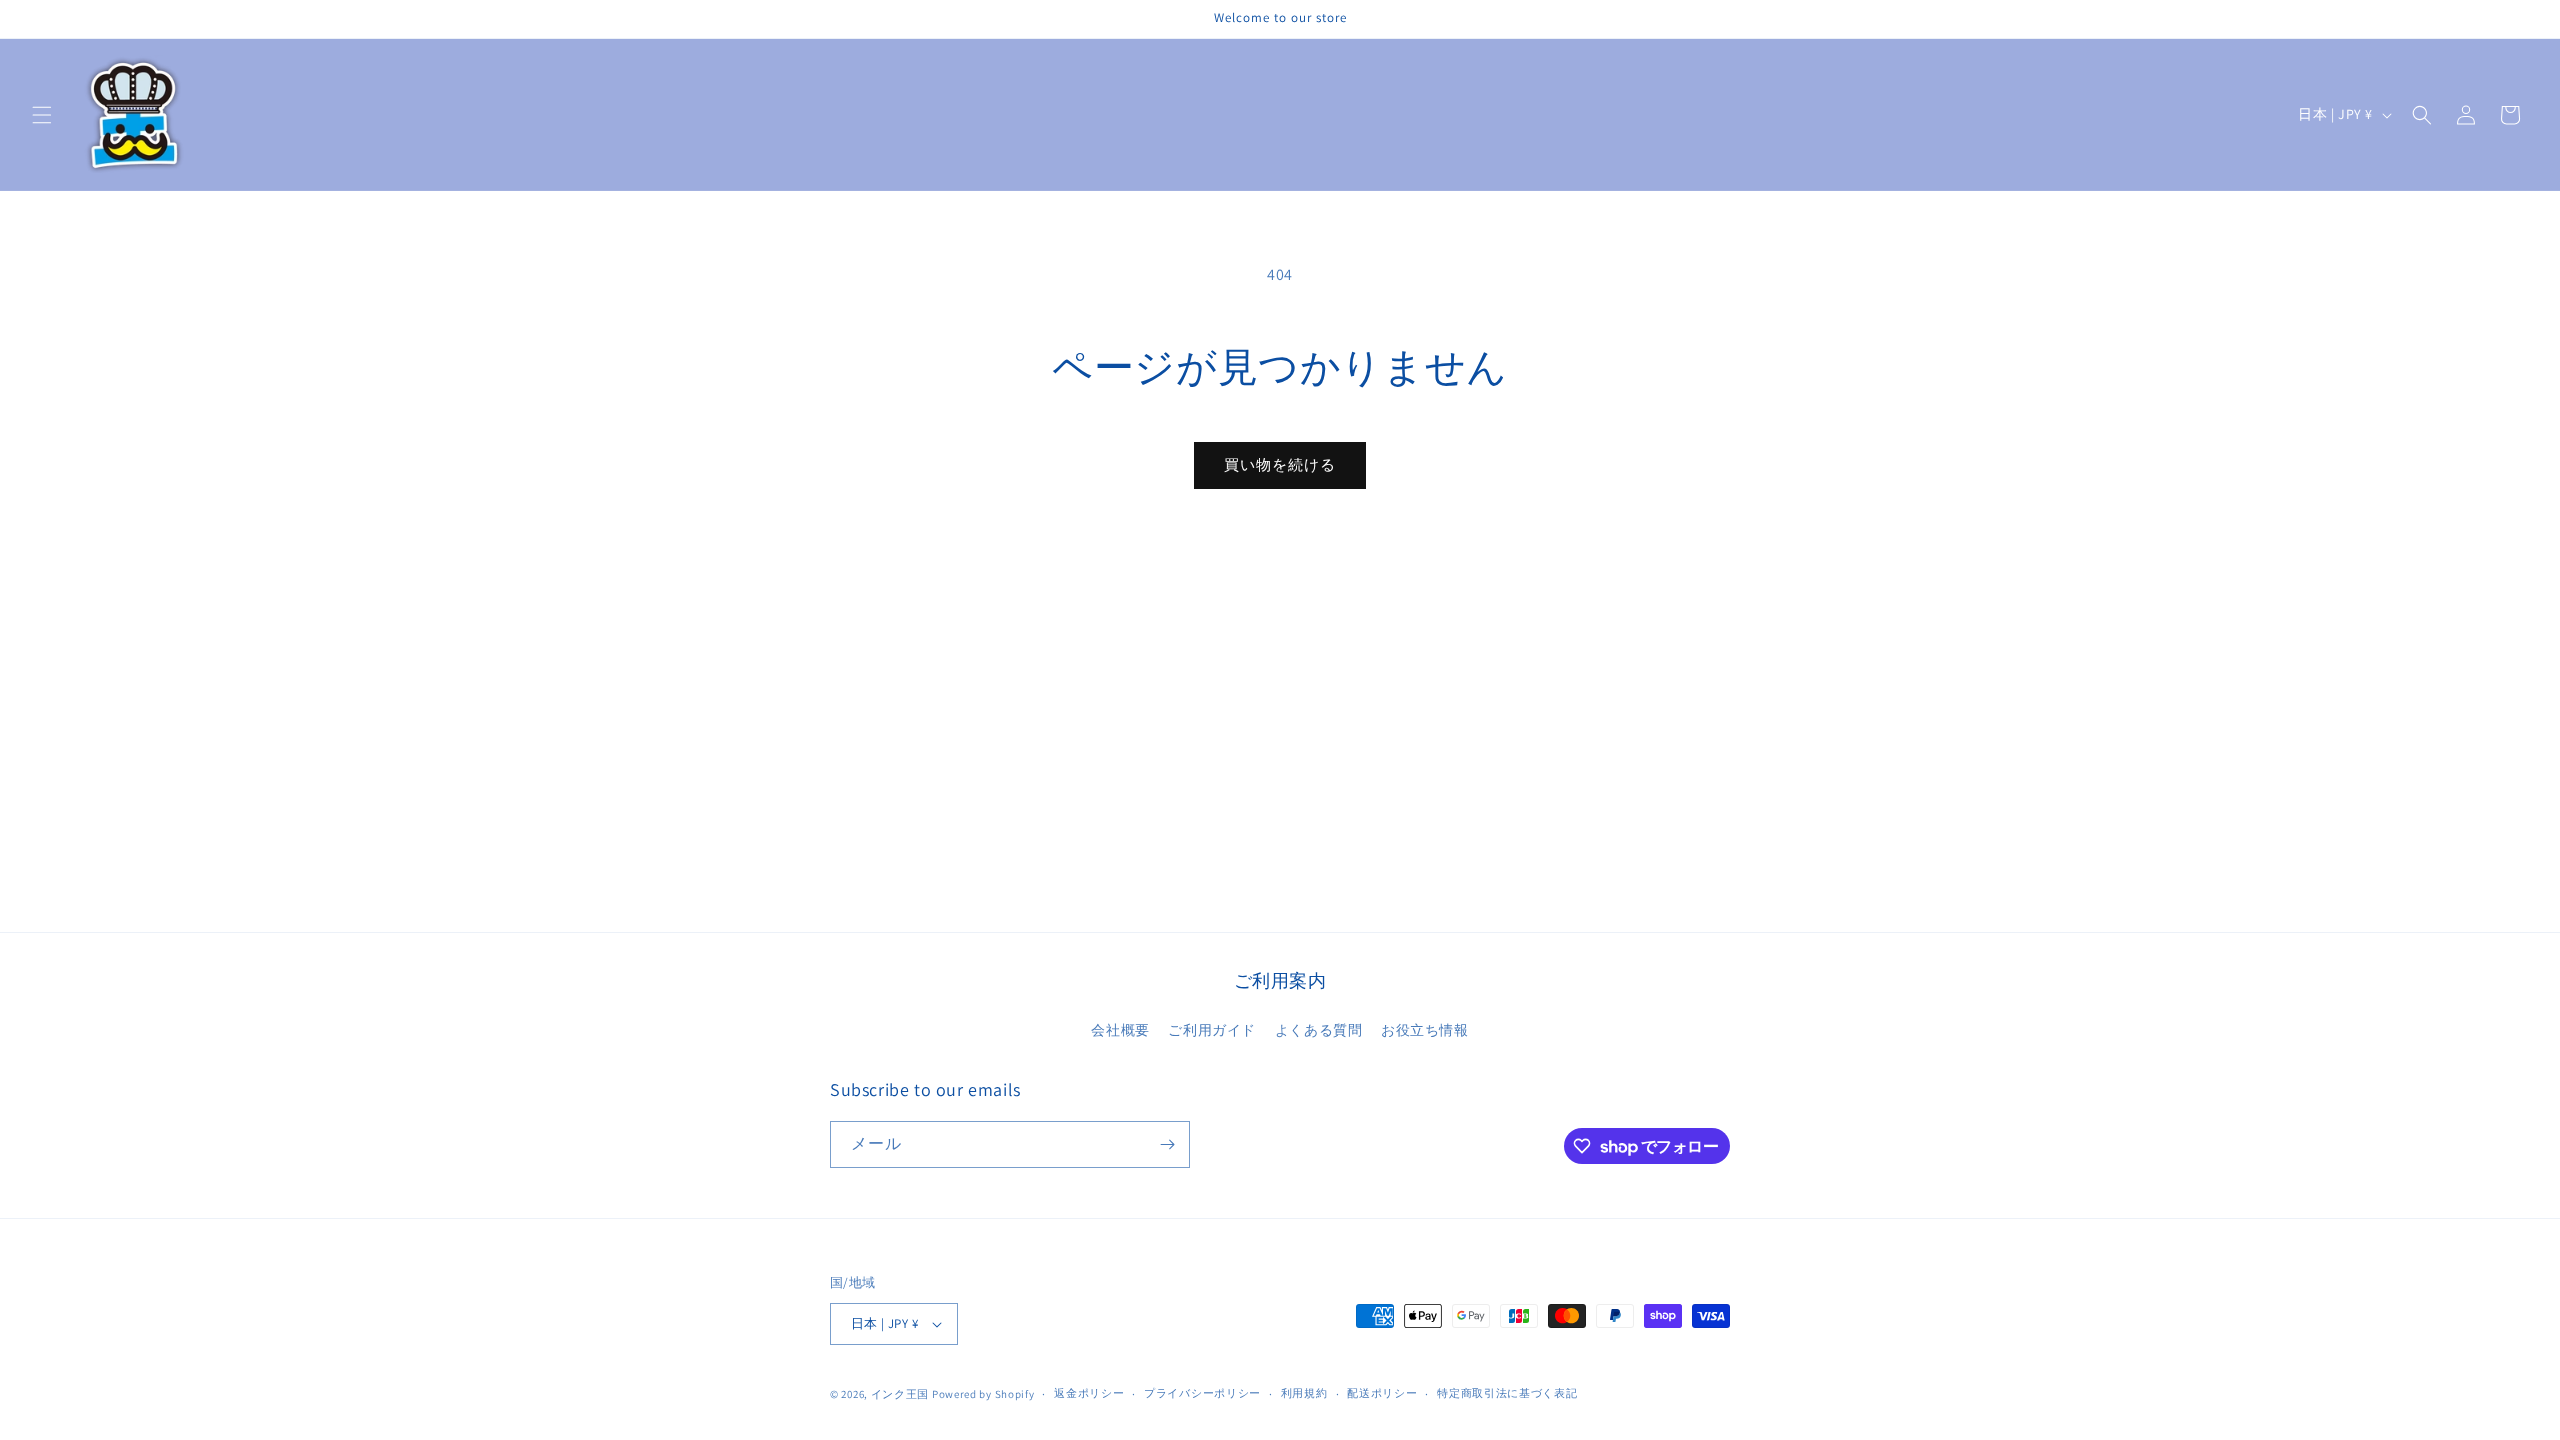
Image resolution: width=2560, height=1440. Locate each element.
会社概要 (1120, 1030)
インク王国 (900, 1394)
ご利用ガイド (1212, 1030)
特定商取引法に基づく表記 (1507, 1393)
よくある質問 (1319, 1030)
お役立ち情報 (1425, 1030)
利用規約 (1304, 1393)
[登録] (1167, 1144)
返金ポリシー (1089, 1393)
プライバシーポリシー (1202, 1393)
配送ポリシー (1382, 1393)
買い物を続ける (1280, 464)
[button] (42, 115)
